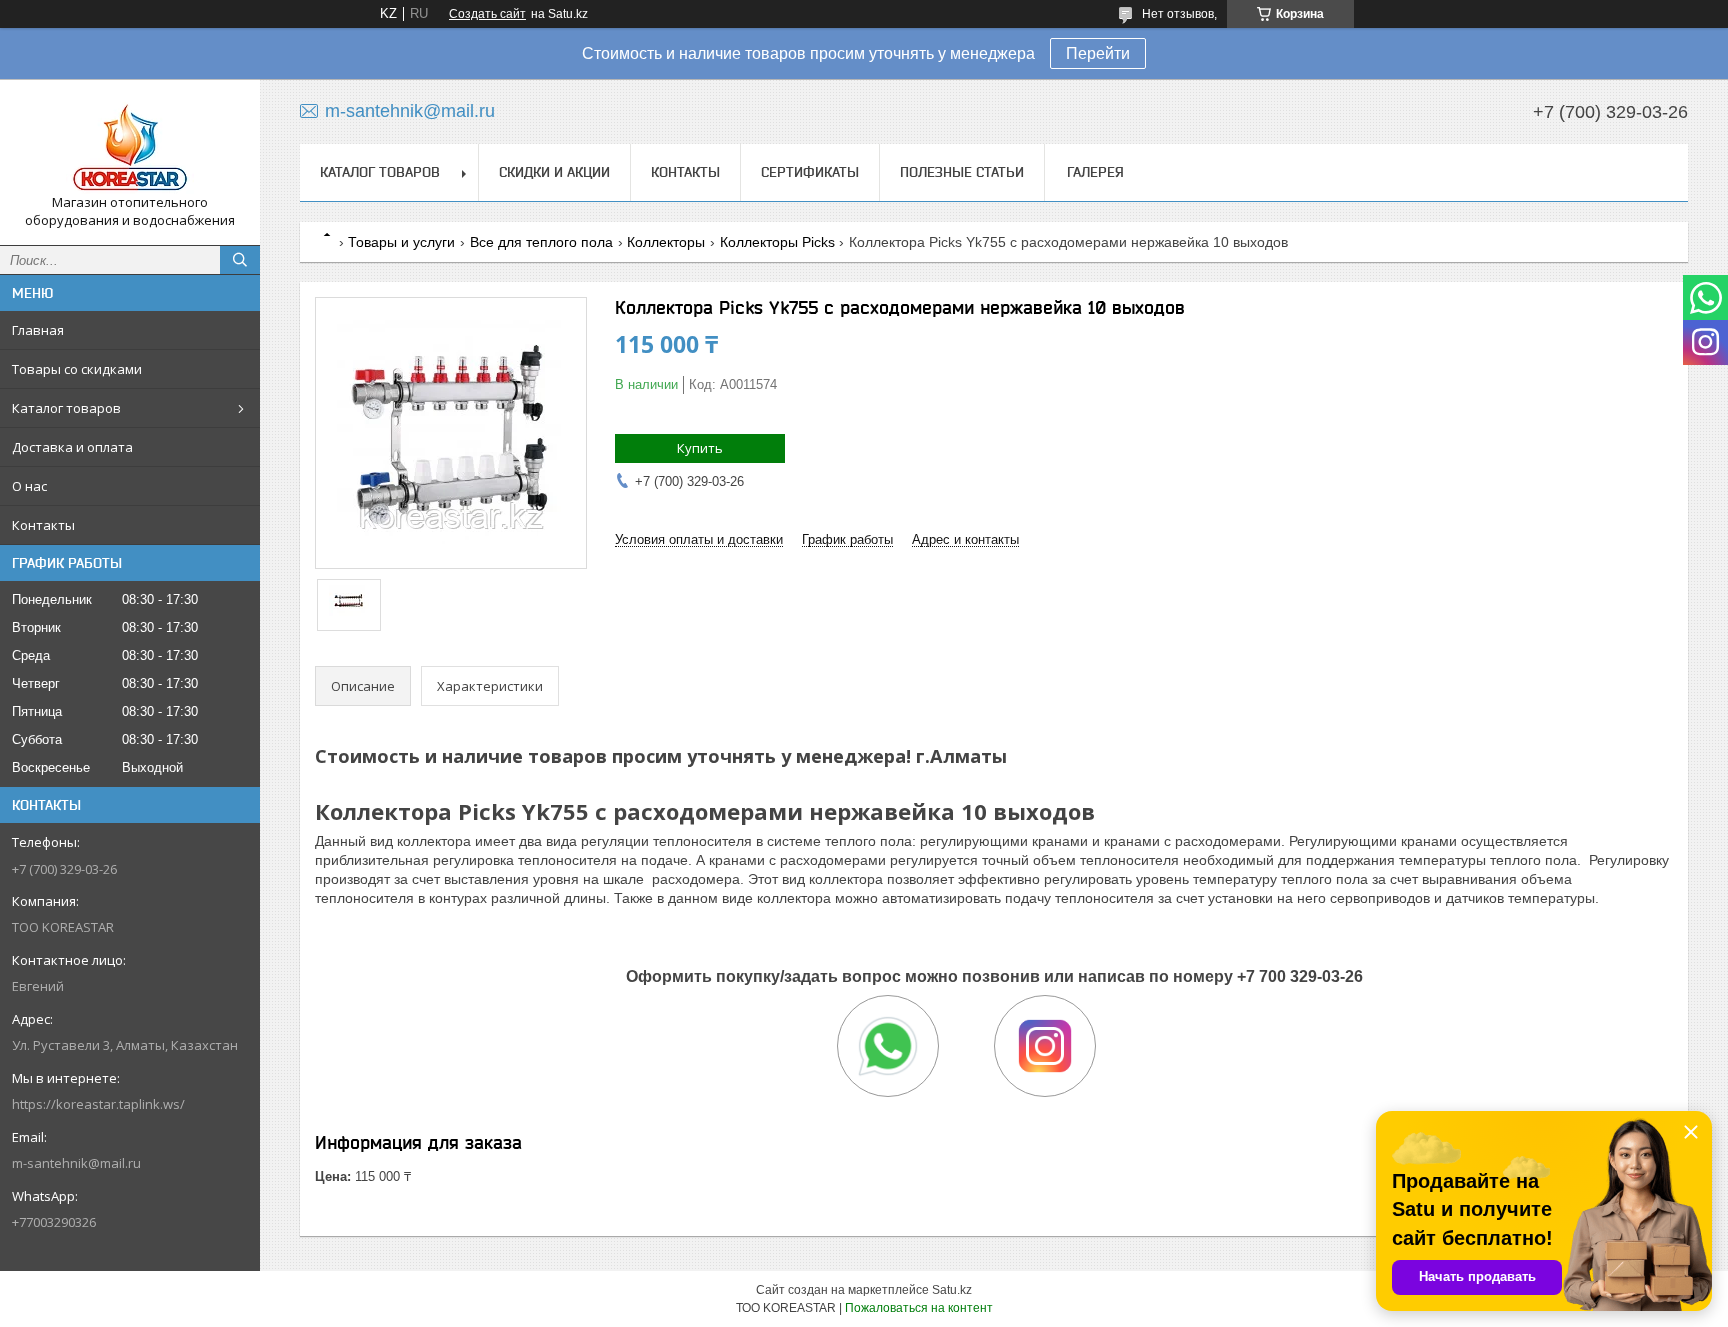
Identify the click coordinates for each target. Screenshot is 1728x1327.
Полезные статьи (962, 172)
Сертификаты (810, 172)
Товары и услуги (401, 242)
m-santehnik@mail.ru (76, 1163)
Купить (700, 448)
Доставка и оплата (72, 447)
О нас (29, 486)
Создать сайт (487, 14)
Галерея (1095, 172)
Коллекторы (666, 242)
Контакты (43, 525)
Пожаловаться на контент (919, 1308)
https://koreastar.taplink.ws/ (98, 1104)
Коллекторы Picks (777, 242)
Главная (38, 330)
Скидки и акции (554, 172)
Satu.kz (952, 1290)
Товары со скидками (77, 369)
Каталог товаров (66, 408)
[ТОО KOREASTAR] (130, 144)
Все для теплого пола (541, 242)
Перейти (1098, 53)
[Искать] (240, 260)
